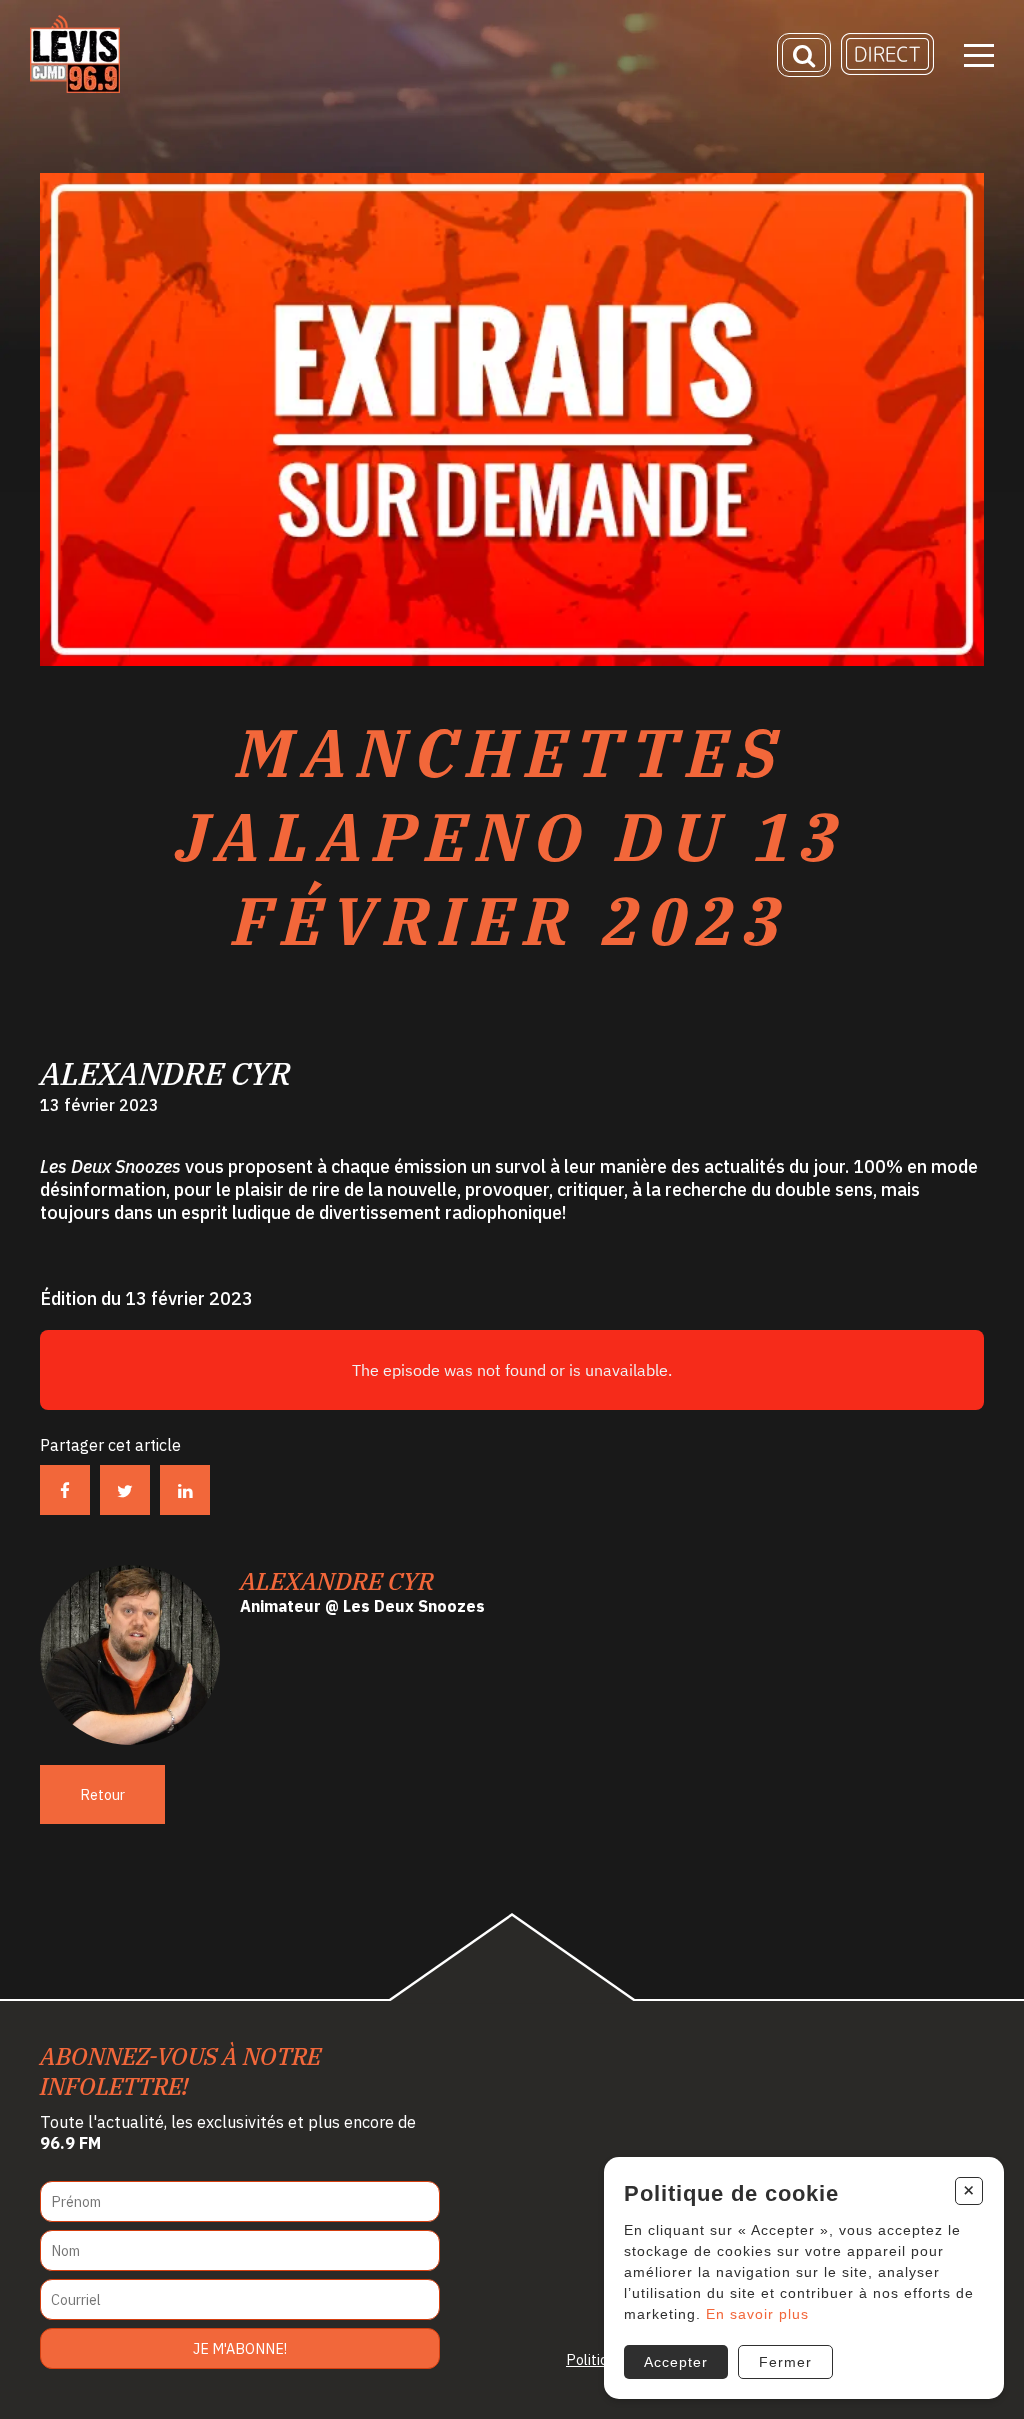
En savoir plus (757, 2314)
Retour (102, 1794)
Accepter (676, 2362)
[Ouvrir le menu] (979, 55)
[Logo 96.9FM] (75, 87)
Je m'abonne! (240, 2348)
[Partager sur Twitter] (125, 1490)
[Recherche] (804, 55)
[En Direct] (887, 69)
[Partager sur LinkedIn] (185, 1490)
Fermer (785, 2362)
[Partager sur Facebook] (65, 1490)
